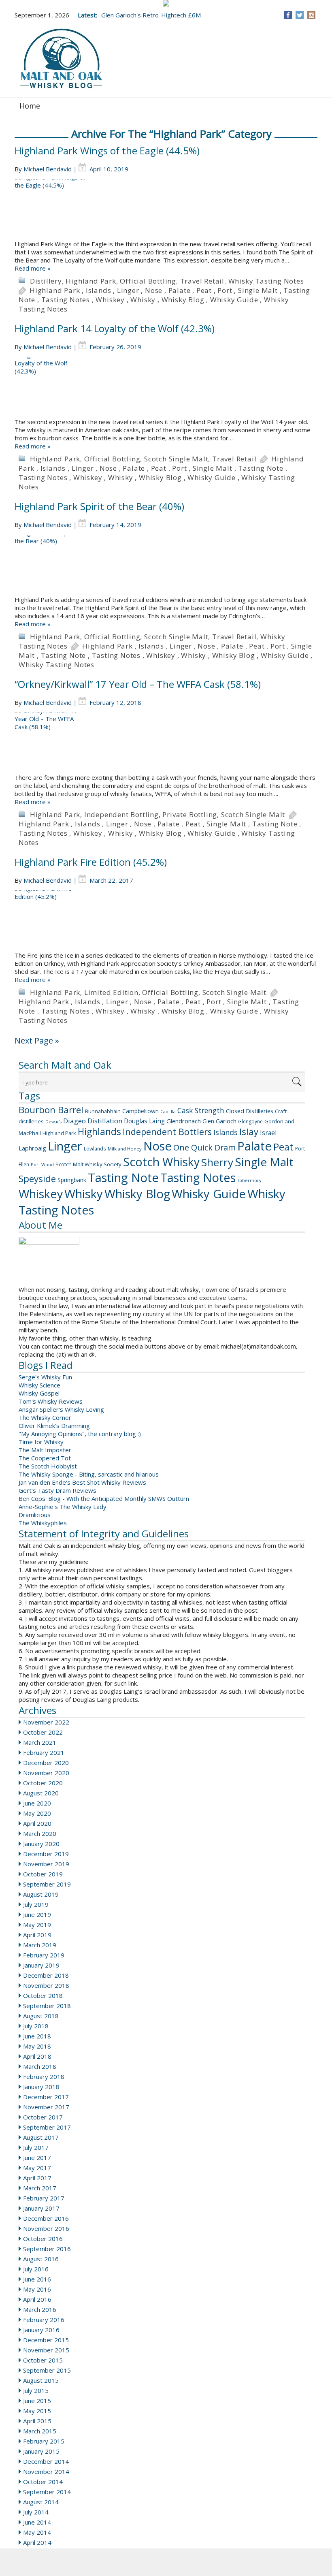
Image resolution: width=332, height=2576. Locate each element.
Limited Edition (111, 992)
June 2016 (37, 2279)
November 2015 (46, 2350)
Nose (154, 290)
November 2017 (46, 2107)
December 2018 (46, 1975)
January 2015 (41, 2451)
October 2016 (43, 2239)
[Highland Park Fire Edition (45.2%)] (166, 921)
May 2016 (37, 2289)
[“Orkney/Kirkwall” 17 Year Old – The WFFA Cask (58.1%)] (166, 743)
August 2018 (41, 2016)
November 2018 (46, 1985)
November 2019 (46, 1864)
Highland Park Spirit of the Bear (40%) (99, 506)
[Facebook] (288, 15)
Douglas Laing (144, 1121)
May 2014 (37, 2532)
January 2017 (41, 2208)
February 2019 (44, 1955)
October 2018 (43, 1995)
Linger (128, 290)
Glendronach (184, 1121)
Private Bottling (190, 814)
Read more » (33, 268)
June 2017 (37, 2158)
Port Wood (42, 1164)
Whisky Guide (234, 300)
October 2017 (43, 2117)
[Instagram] (312, 15)
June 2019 (37, 1914)
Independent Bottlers (167, 1132)
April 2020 (37, 1823)
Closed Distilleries (250, 1111)
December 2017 (46, 2097)
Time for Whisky (41, 1442)
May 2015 (37, 2411)
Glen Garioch (219, 1121)
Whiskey (110, 300)
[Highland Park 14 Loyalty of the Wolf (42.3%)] (166, 387)
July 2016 (36, 2269)
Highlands (99, 1132)
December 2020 (46, 1763)
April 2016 (37, 2299)
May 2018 (37, 2046)
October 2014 (43, 2482)
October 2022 (43, 1732)
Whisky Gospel (39, 1393)
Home (30, 106)
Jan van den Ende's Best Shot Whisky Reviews (82, 1482)
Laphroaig (32, 1148)
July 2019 (36, 1904)
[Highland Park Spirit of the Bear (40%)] (166, 565)
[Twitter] (300, 15)
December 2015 (46, 2340)
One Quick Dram (204, 1147)
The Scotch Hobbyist (48, 1466)
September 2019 (47, 1884)
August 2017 (41, 2137)
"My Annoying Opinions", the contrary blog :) (80, 1434)
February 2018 (44, 2077)
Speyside (37, 1179)
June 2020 (37, 1803)
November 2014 (46, 2471)
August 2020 (41, 1793)
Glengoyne (250, 1122)
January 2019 (41, 1965)
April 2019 (37, 1935)
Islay (249, 1131)
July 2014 (36, 2512)
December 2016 (46, 2218)
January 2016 (41, 2330)
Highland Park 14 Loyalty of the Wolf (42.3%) (115, 328)
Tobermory (249, 1180)
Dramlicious (35, 1515)
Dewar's (53, 1122)
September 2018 (47, 2006)
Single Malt (258, 290)
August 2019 (41, 1894)
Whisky (143, 300)
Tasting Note (261, 468)
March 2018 (40, 2066)
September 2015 (47, 2370)
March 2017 (40, 2188)
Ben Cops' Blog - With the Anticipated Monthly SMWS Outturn (104, 1498)
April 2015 (37, 2421)
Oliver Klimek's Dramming (54, 1426)
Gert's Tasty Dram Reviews (57, 1490)
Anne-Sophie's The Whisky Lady (63, 1507)
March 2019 (40, 1945)
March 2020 (40, 1833)
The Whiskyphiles (43, 1523)
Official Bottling (148, 281)
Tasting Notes (66, 300)
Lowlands (95, 1148)
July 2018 (36, 2026)
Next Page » (37, 1040)
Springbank (72, 1180)
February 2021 (44, 1752)
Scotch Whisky (161, 1162)
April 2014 (37, 2542)
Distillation (105, 1121)
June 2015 (37, 2401)
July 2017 (36, 2147)
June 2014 (37, 2522)
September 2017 (47, 2127)
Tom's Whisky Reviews (51, 1401)
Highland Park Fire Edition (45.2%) (91, 862)
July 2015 (36, 2390)
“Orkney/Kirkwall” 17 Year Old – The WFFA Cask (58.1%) (138, 684)
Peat (204, 290)
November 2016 (46, 2228)
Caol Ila (168, 1112)
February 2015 (44, 2441)
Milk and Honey (125, 1149)
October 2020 (43, 1783)
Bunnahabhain (103, 1111)
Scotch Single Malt (176, 459)
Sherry (217, 1162)
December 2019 (46, 1854)
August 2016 (41, 2259)
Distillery (46, 281)
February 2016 (44, 2320)
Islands (99, 290)
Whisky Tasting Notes (266, 281)
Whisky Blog (183, 300)
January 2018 (41, 2087)
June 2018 (37, 2036)
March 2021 (40, 1742)
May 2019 (37, 1925)
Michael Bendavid (48, 169)
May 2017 (37, 2168)
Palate (180, 290)
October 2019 (43, 1874)
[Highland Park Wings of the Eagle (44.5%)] (166, 209)
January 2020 (41, 1844)
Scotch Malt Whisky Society (88, 1164)
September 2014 (47, 2492)
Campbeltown (140, 1111)
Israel (268, 1133)
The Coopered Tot (45, 1458)
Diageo (74, 1121)
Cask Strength (201, 1110)
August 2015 (41, 2380)
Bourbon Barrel (51, 1110)
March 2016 (40, 2309)
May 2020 (37, 1813)
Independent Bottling (121, 814)
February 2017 (44, 2198)
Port (225, 290)
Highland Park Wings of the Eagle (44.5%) (107, 150)
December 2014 (46, 2461)
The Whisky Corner (45, 1417)
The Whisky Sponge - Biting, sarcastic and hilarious (89, 1474)
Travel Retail (202, 281)
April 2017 (37, 2178)
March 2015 (40, 2431)
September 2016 (47, 2249)
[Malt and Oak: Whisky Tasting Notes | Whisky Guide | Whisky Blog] (61, 59)
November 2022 (46, 1722)
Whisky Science (39, 1385)
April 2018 (37, 2056)
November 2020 (46, 1773)
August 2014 (41, 2502)
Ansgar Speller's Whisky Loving (61, 1409)
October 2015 (43, 2360)
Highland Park (91, 281)
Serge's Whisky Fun (45, 1377)
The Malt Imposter (45, 1450)
